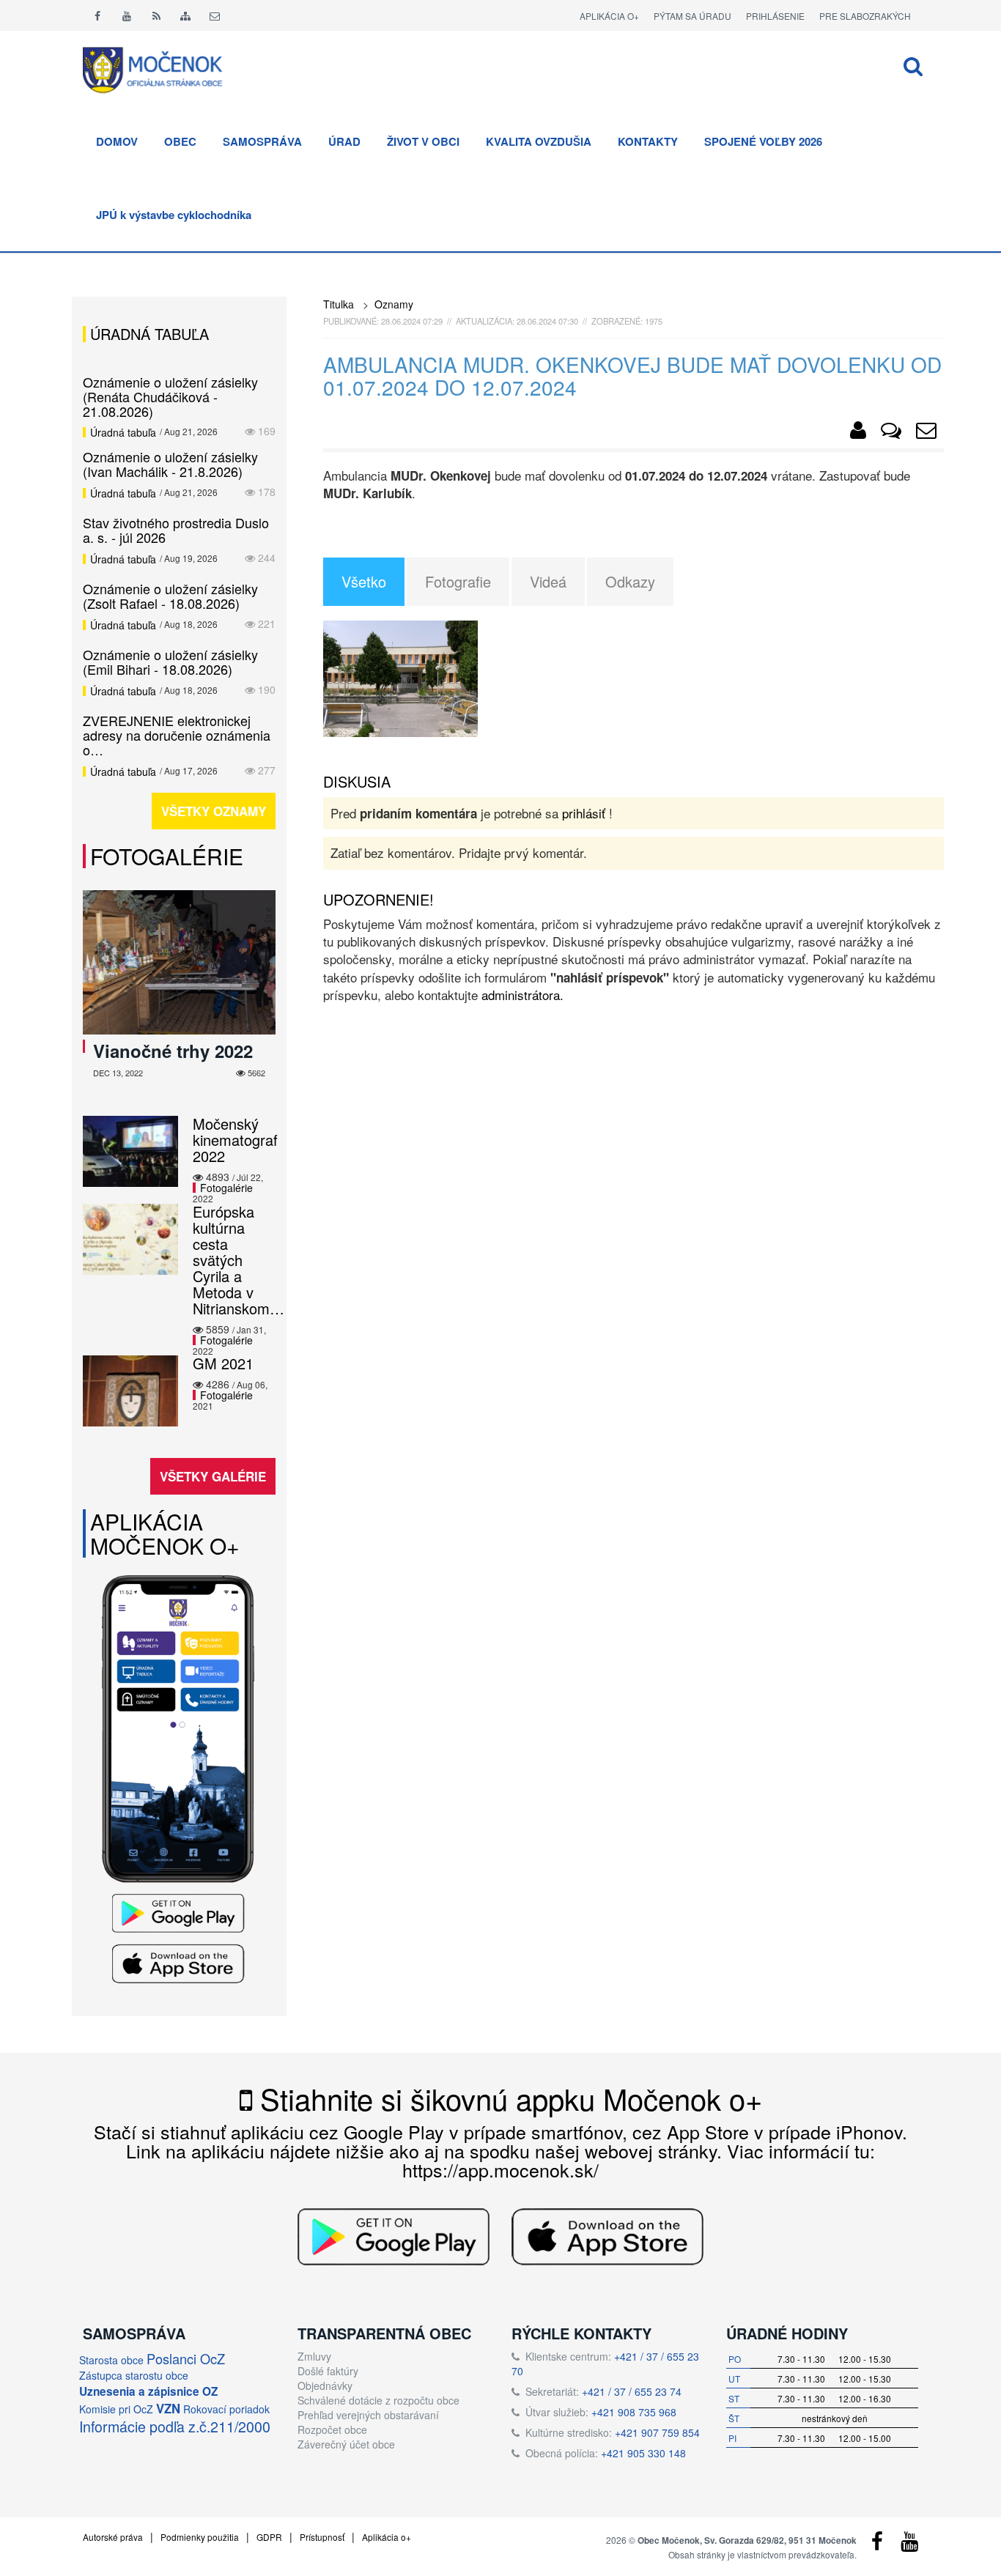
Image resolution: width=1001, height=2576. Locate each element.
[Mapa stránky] (185, 15)
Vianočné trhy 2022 (173, 1051)
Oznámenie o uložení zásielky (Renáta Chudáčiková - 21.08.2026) (170, 396)
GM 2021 (223, 1363)
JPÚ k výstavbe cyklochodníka (174, 215)
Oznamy (394, 304)
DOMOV (117, 141)
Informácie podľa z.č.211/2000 (175, 2427)
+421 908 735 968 (634, 2412)
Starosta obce (111, 2360)
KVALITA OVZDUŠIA (539, 141)
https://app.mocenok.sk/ (500, 2169)
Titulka (339, 304)
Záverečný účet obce (346, 2444)
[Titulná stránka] (163, 68)
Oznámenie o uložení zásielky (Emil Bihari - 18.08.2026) (170, 662)
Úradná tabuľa (123, 432)
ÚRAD (344, 141)
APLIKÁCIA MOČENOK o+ (165, 1533)
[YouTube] (909, 2544)
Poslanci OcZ (186, 2358)
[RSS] (156, 15)
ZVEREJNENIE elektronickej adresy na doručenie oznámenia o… (177, 735)
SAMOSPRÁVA (262, 141)
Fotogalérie (167, 856)
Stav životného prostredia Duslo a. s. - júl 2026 (176, 530)
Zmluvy (314, 2356)
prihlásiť (584, 813)
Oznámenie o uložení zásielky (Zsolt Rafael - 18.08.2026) (170, 596)
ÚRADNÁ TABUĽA (149, 334)
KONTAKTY (648, 141)
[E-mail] (215, 15)
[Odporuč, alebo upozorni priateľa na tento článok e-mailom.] (926, 433)
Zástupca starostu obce (134, 2375)
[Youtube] (127, 15)
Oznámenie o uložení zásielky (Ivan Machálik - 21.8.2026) (170, 464)
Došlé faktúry (328, 2371)
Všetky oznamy (214, 811)
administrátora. (522, 995)
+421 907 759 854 (657, 2432)
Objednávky (325, 2386)
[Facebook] (97, 15)
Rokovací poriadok (226, 2409)
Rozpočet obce (332, 2429)
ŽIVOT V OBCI (423, 141)
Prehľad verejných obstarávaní (368, 2415)
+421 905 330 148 (643, 2453)
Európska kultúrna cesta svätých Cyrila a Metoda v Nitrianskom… (239, 1260)
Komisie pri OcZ (116, 2409)
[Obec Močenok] (858, 433)
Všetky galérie (213, 1476)
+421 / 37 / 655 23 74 (632, 2391)
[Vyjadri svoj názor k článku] (891, 433)
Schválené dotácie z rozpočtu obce (378, 2400)
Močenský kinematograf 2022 (235, 1140)
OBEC (180, 141)
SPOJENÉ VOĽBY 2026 (763, 141)
